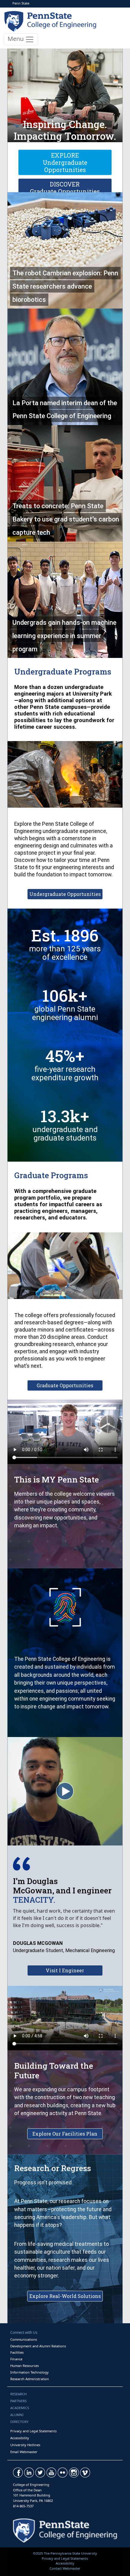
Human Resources (24, 2366)
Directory (19, 2422)
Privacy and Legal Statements (33, 2431)
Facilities (17, 2352)
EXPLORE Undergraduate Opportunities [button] (65, 162)
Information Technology (29, 2372)
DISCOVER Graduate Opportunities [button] (65, 188)
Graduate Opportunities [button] (65, 1385)
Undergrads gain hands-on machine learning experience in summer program (64, 636)
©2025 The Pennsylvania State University (65, 2553)
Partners (18, 2401)
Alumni (17, 2415)
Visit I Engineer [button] (65, 1970)
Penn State (21, 3)
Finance (16, 2359)
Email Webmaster (24, 2452)
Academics (20, 2408)
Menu (16, 39)
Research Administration (30, 2379)
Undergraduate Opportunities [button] (65, 894)
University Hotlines (25, 2445)
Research (18, 2394)
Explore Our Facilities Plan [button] (65, 2134)
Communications (24, 2339)
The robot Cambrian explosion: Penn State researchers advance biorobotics (65, 286)
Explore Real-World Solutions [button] (65, 2296)
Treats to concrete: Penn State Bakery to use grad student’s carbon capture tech (66, 519)
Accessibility (20, 2438)
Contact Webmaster (65, 2568)
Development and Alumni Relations (38, 2346)
